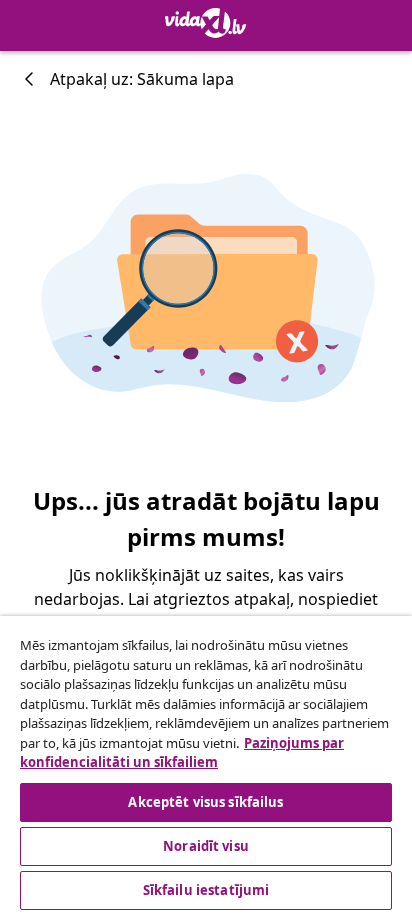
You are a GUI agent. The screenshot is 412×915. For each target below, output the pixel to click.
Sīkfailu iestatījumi (206, 890)
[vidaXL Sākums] (205, 23)
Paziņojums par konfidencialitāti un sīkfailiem (182, 753)
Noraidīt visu (206, 846)
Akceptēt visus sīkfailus (205, 802)
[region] (206, 765)
